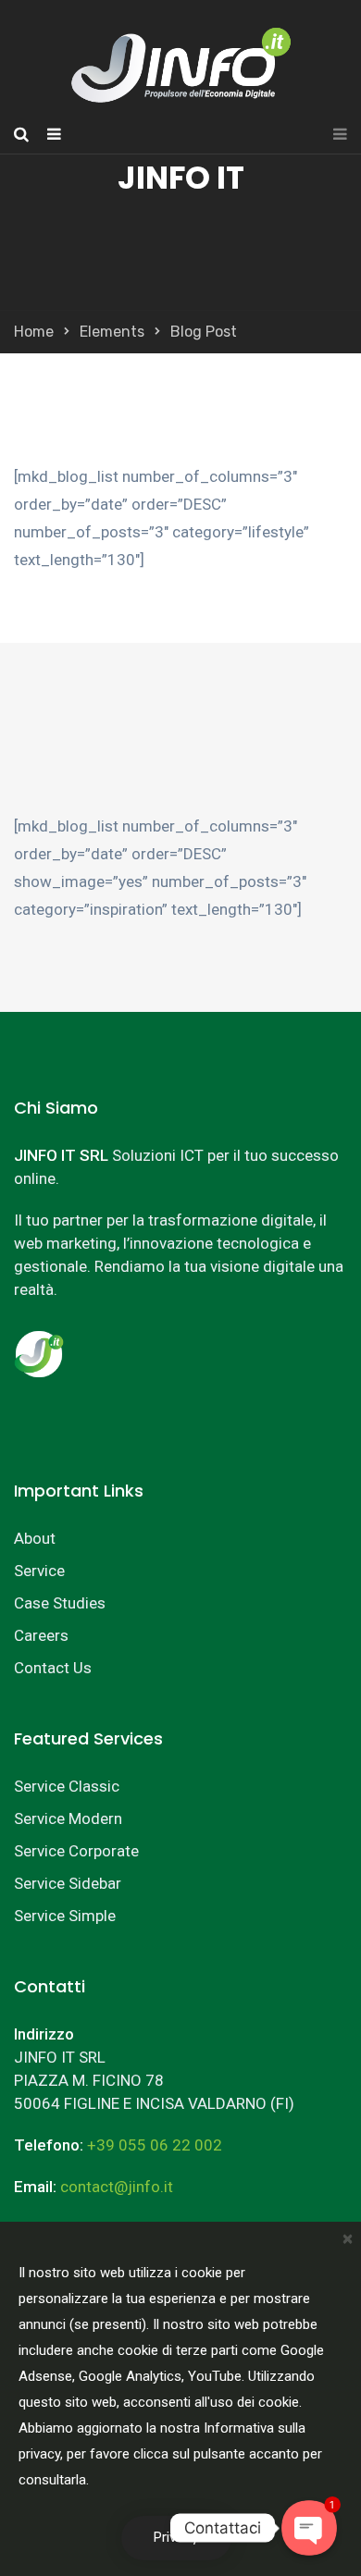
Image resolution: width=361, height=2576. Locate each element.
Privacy (176, 2538)
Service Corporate (76, 1851)
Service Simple (65, 1916)
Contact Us (53, 1668)
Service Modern (68, 1818)
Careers (41, 1635)
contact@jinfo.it (117, 2187)
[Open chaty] (309, 2528)
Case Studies (60, 1603)
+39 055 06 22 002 (155, 2145)
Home (34, 332)
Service (39, 1571)
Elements (112, 332)
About (35, 1538)
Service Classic (67, 1786)
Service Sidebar (68, 1883)
